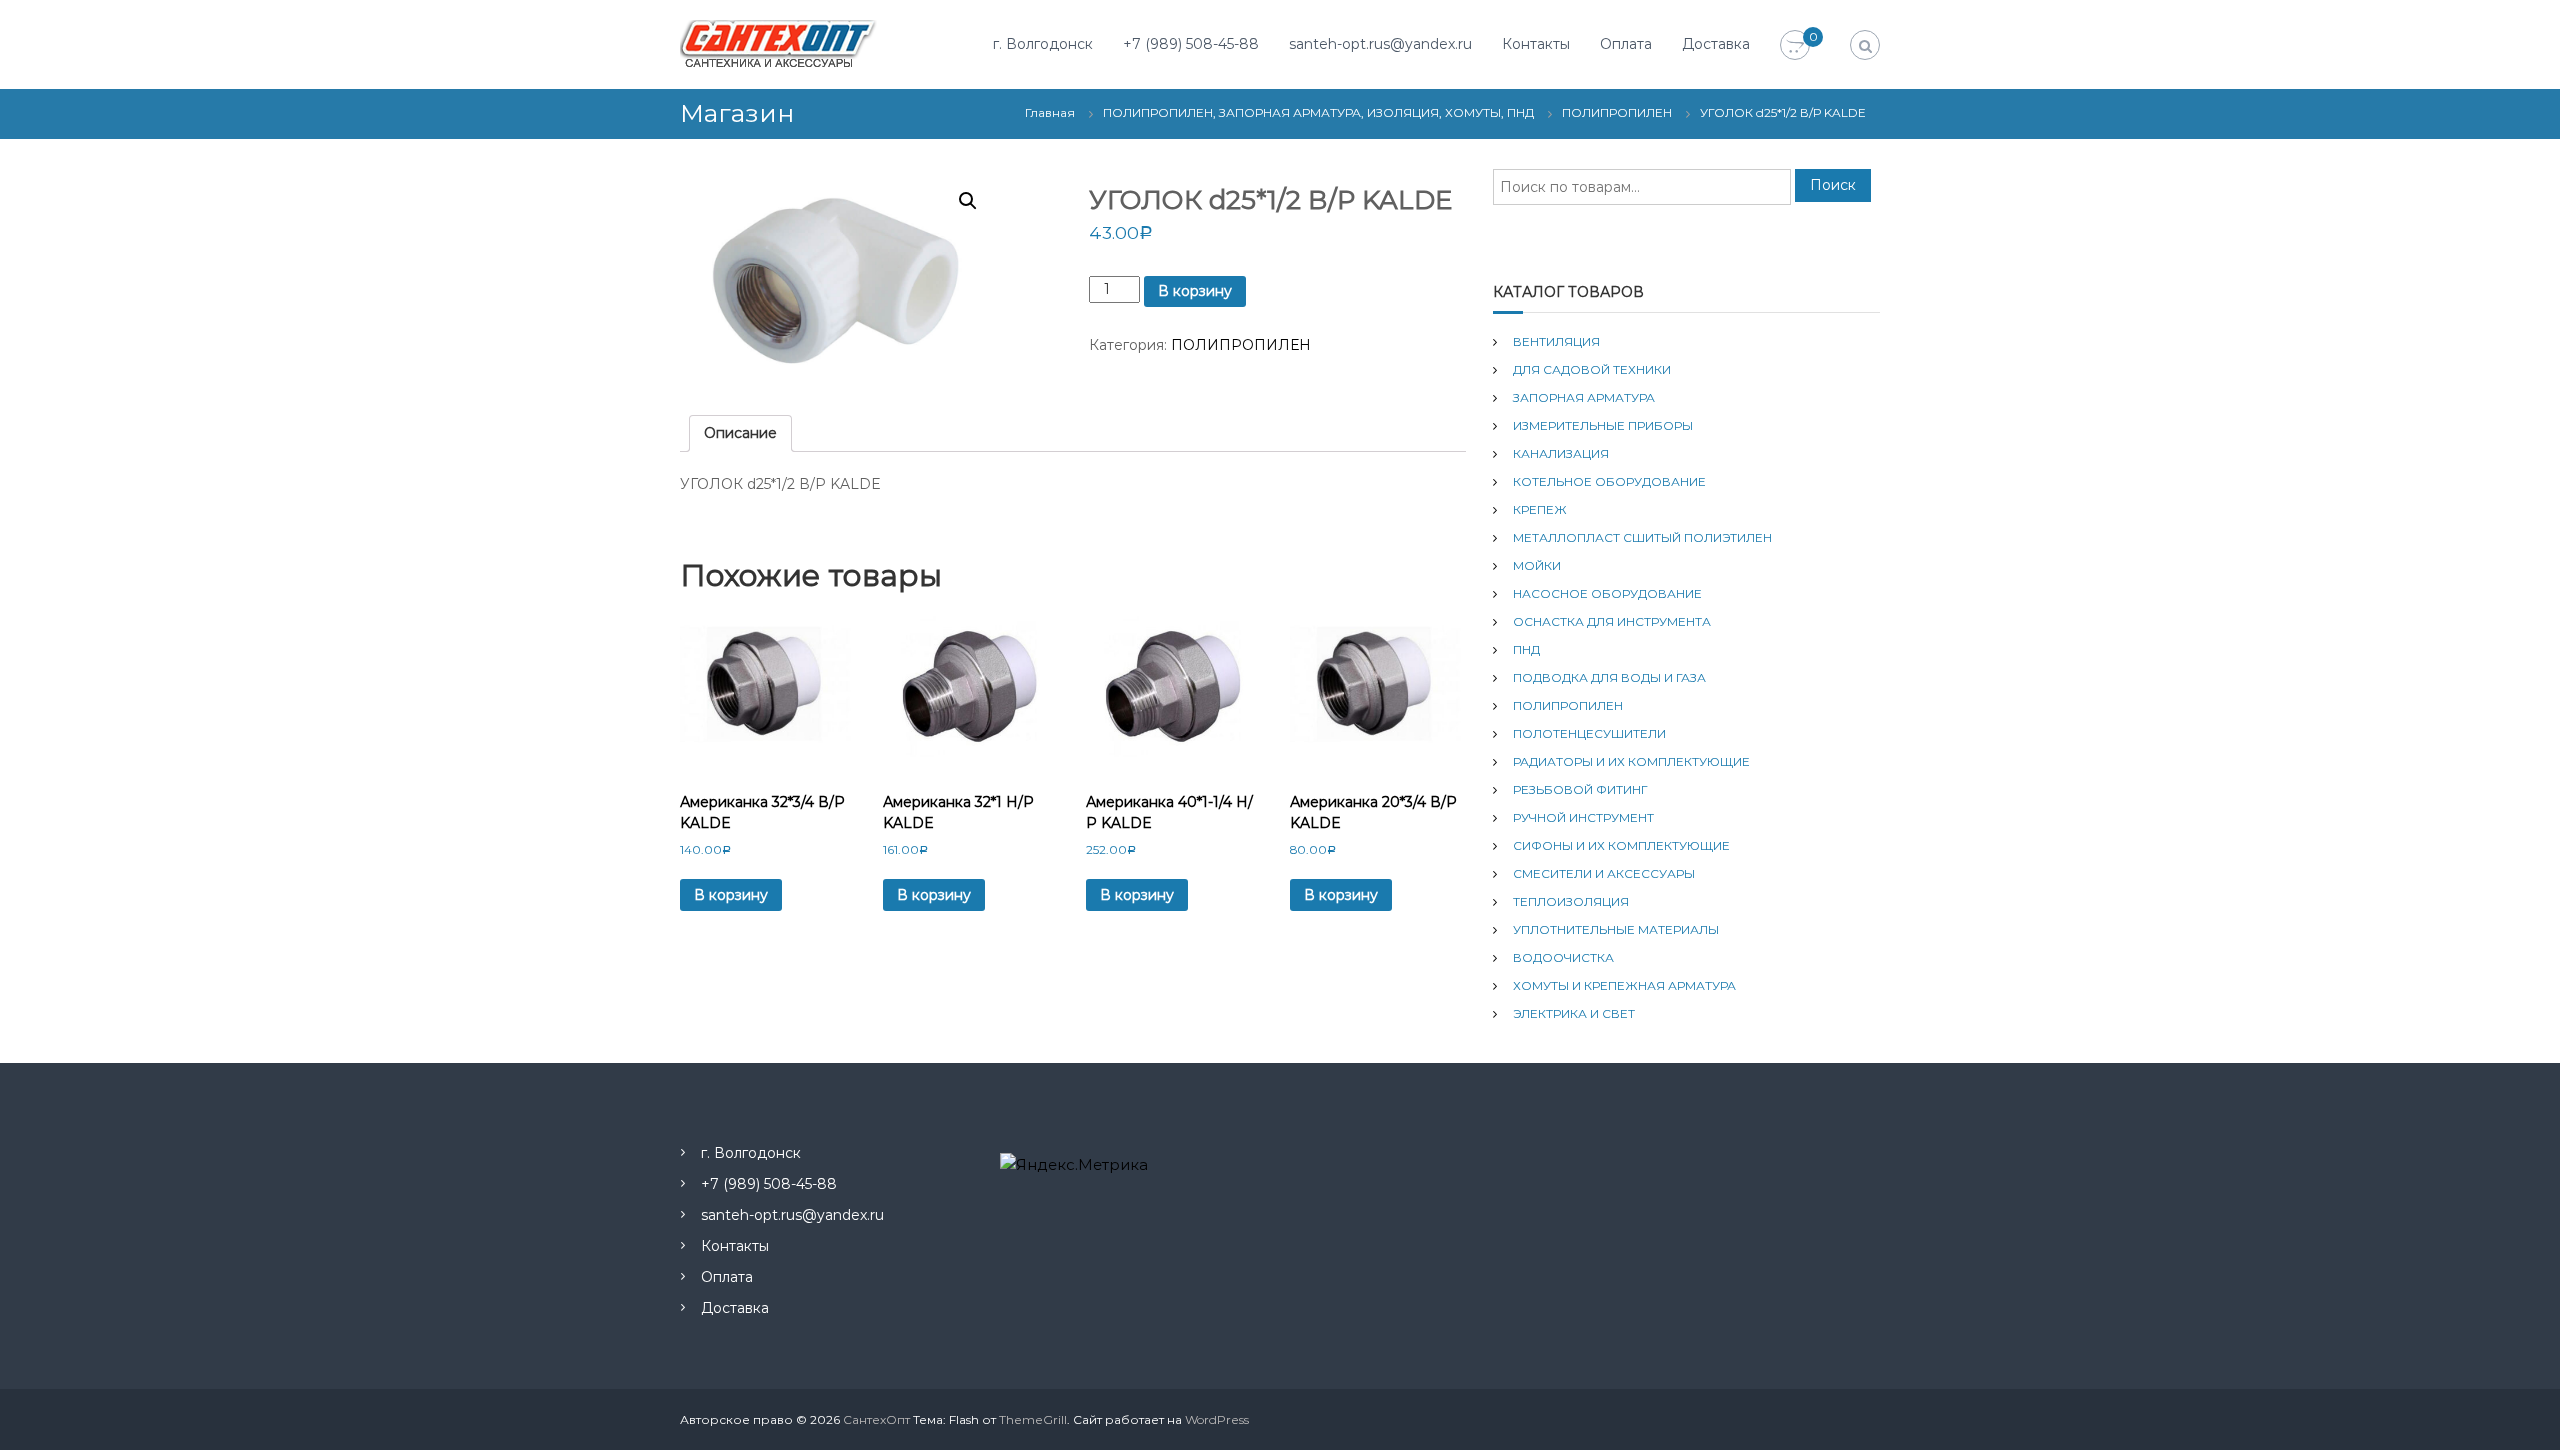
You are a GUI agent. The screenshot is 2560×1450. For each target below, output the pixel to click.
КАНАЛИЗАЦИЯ (1561, 453)
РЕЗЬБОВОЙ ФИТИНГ (1580, 789)
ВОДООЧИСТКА (1563, 957)
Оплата (1626, 44)
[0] (1795, 46)
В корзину (1195, 291)
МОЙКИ (1537, 565)
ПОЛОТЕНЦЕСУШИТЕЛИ (1589, 733)
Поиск (1833, 185)
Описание (740, 433)
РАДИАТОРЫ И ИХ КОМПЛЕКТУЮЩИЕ (1631, 761)
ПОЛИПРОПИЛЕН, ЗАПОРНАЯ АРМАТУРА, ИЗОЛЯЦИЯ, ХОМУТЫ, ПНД (1318, 112)
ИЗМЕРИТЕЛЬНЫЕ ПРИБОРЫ (1603, 425)
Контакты (1536, 44)
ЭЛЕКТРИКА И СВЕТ (1574, 1013)
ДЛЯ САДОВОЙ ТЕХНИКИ (1592, 369)
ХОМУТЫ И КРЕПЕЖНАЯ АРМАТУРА (1624, 985)
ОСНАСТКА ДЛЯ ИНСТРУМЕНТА (1612, 621)
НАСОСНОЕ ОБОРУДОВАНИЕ (1607, 593)
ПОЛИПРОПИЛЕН (1617, 112)
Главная (1050, 112)
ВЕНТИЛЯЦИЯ (1556, 341)
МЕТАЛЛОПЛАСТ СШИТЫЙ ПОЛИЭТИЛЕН (1642, 537)
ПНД (1526, 649)
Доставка (1716, 44)
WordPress (1217, 1419)
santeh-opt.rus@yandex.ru (1380, 44)
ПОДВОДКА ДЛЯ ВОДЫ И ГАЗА (1609, 677)
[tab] (740, 433)
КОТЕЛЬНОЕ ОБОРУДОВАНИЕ (1609, 481)
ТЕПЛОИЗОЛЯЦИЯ (1571, 901)
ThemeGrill (1033, 1419)
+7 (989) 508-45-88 (1191, 44)
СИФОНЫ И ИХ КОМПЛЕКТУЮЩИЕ (1621, 845)
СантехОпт (876, 1419)
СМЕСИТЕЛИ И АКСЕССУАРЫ (1604, 873)
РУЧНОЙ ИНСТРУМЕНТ (1583, 817)
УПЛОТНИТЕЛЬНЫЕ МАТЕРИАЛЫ (1616, 929)
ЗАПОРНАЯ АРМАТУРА (1584, 397)
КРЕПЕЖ (1540, 509)
